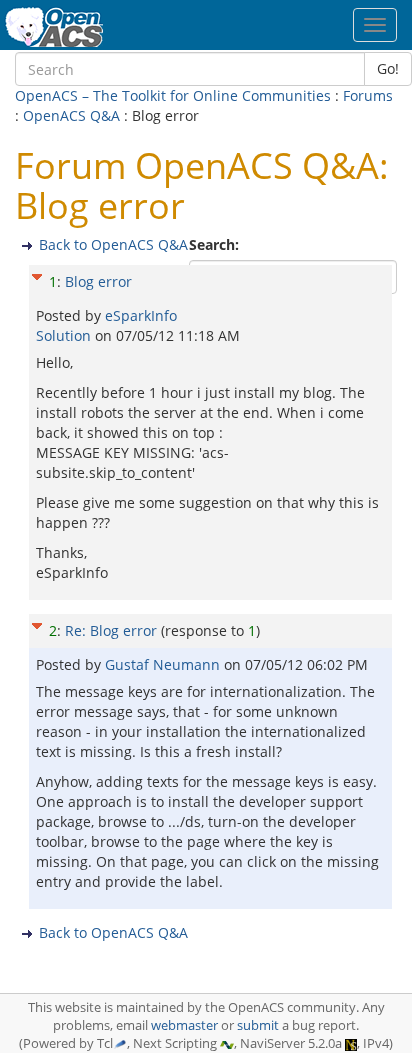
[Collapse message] (37, 274)
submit (258, 1025)
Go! (388, 68)
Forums (368, 95)
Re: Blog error (111, 630)
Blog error (98, 281)
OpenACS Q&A (71, 115)
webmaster (184, 1025)
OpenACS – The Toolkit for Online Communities (173, 95)
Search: (216, 244)
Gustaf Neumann (164, 664)
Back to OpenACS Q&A (113, 244)
